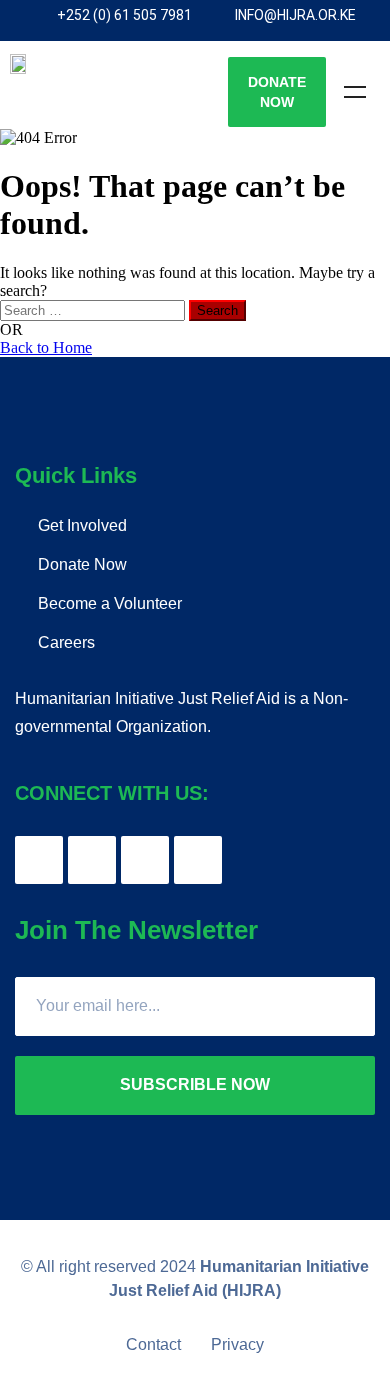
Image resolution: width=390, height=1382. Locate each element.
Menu (355, 92)
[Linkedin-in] (198, 860)
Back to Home (46, 347)
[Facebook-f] (39, 860)
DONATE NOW (277, 92)
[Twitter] (92, 860)
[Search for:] (94, 309)
